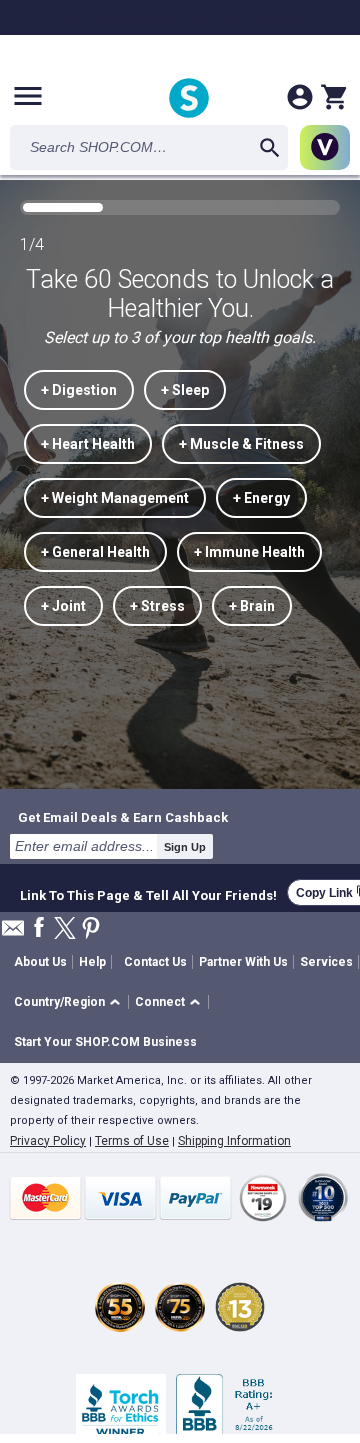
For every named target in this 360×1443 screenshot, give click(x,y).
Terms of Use (132, 1141)
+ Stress (157, 606)
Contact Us (155, 962)
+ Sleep (185, 390)
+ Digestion (79, 390)
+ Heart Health (88, 444)
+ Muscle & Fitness (241, 444)
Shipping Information (234, 1141)
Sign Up (185, 847)
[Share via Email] (13, 933)
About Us (40, 962)
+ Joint (63, 606)
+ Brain (252, 606)
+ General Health (95, 552)
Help (92, 962)
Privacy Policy (48, 1141)
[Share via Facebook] (39, 928)
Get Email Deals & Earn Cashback (123, 817)
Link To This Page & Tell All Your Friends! (148, 893)
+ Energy (261, 498)
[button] (70, 1002)
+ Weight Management (115, 498)
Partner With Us (243, 962)
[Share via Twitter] (65, 929)
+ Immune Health (249, 552)
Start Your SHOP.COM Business (105, 1042)
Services (326, 962)
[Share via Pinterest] (91, 929)
